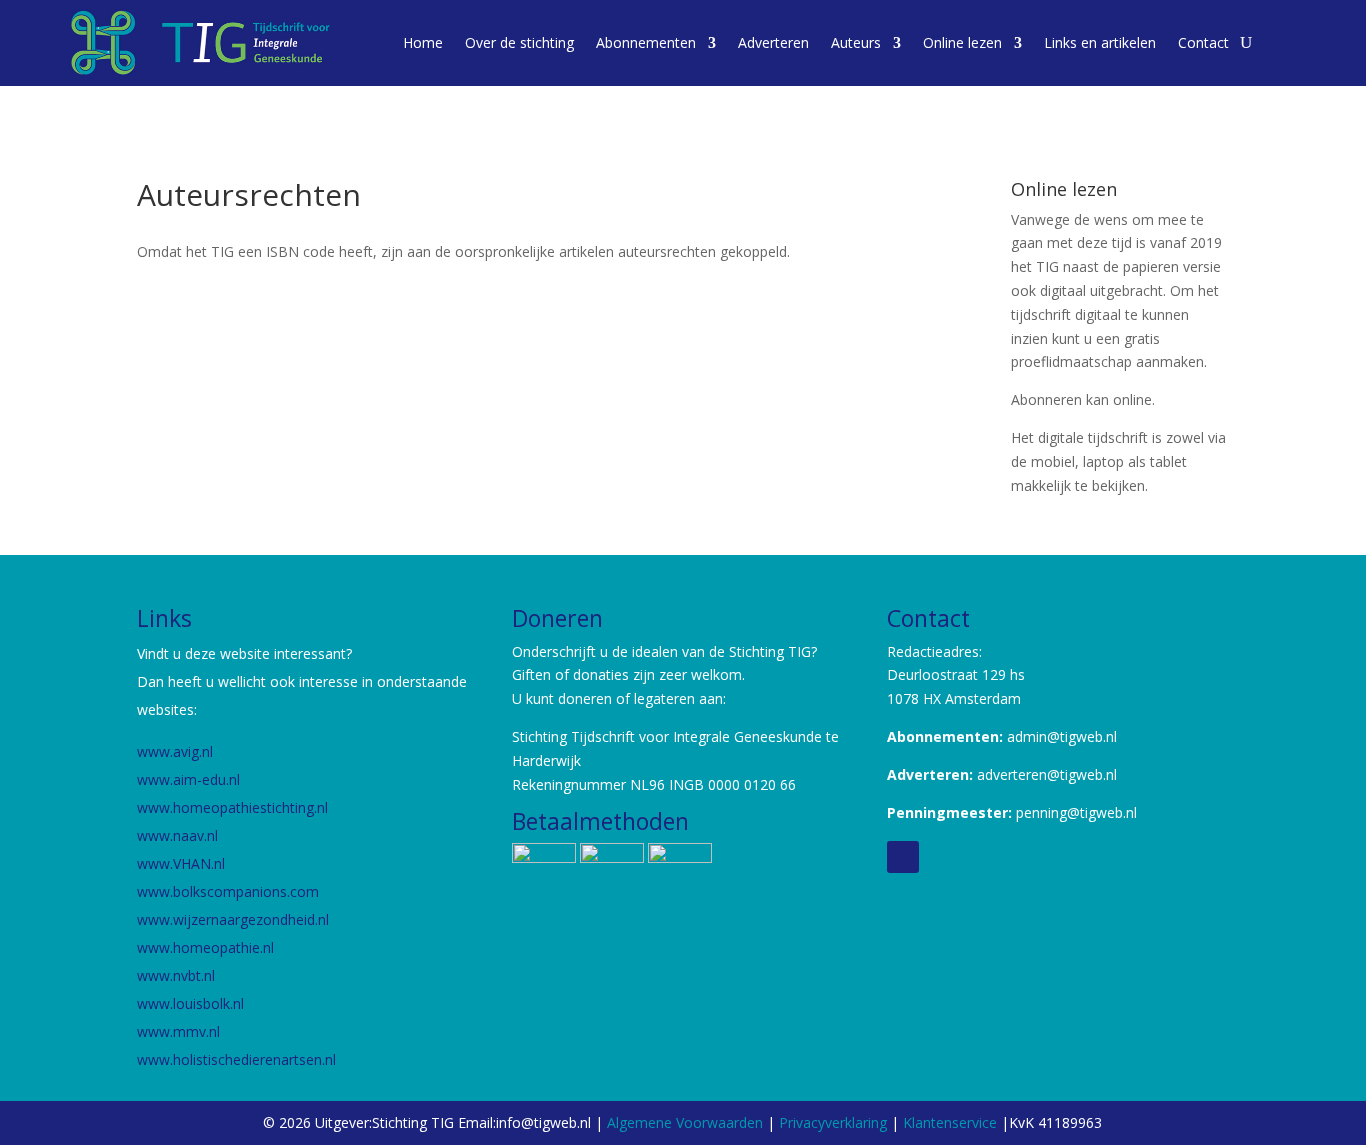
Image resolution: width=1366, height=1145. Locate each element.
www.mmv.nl (178, 1031)
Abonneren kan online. (1083, 399)
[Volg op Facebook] (903, 857)
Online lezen (962, 42)
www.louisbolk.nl (192, 1003)
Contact (1203, 42)
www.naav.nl (177, 835)
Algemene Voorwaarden (685, 1122)
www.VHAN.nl (181, 863)
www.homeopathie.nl (205, 947)
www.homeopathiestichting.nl (234, 807)
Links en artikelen (1100, 42)
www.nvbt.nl (176, 975)
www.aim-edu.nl (188, 779)
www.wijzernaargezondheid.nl (233, 919)
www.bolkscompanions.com (228, 891)
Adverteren (773, 42)
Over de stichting (519, 42)
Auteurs (856, 42)
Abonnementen (646, 42)
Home (423, 42)
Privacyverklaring (833, 1122)
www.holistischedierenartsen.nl (236, 1059)
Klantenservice (952, 1122)
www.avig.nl (175, 751)
